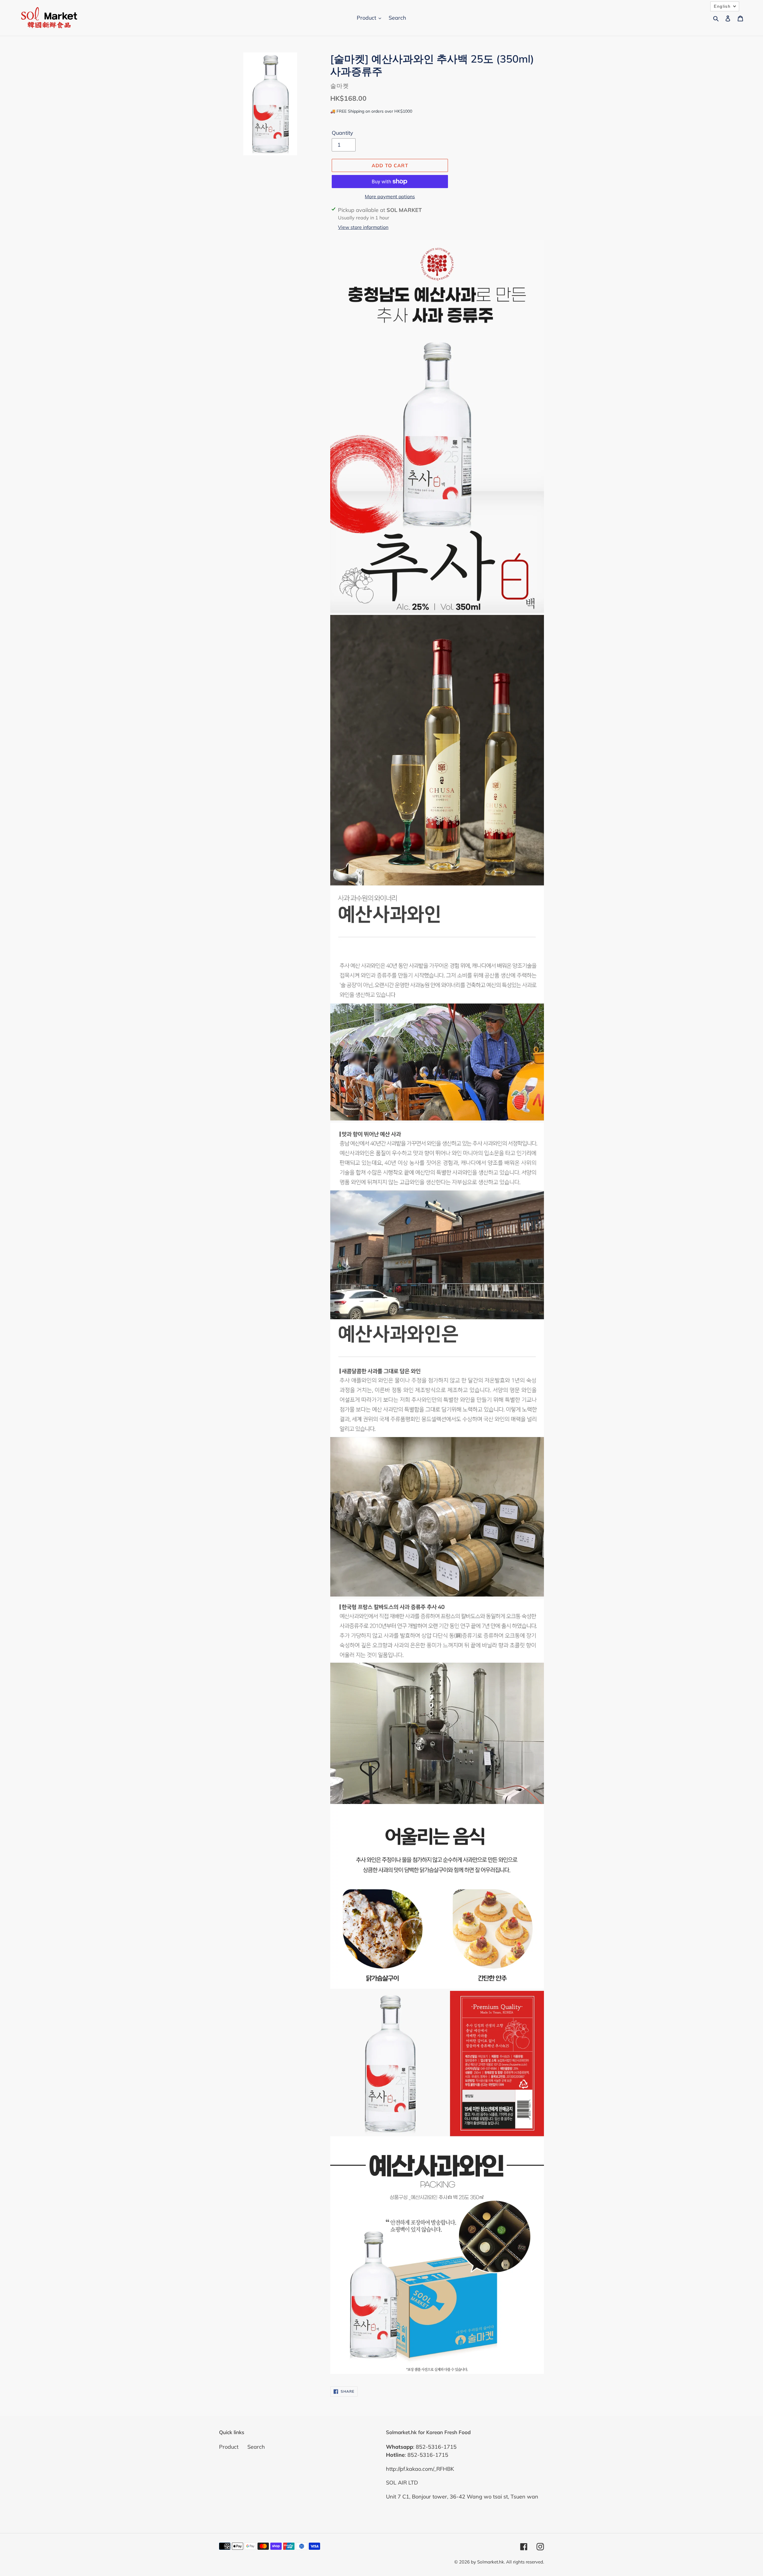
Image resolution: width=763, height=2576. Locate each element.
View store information (363, 227)
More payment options (390, 196)
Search (256, 2447)
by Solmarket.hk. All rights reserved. (507, 2562)
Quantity (342, 133)
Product (229, 2447)
